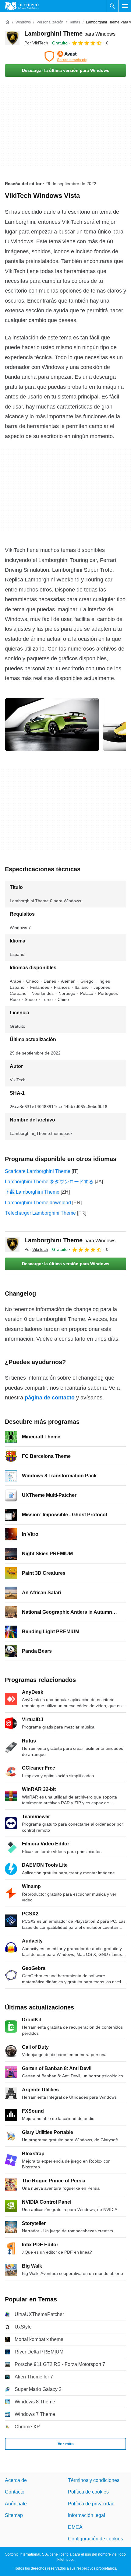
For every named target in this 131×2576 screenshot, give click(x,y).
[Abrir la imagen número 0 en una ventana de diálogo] (52, 725)
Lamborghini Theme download (38, 1203)
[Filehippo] (22, 6)
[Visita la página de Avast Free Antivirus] (65, 56)
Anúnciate (16, 2504)
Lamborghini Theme (70, 33)
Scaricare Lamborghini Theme (38, 1171)
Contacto (15, 2492)
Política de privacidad (91, 2504)
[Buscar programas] (112, 6)
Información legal (87, 2515)
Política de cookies (88, 2492)
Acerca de (16, 2480)
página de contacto (50, 1398)
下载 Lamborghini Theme (32, 1192)
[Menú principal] (125, 6)
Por (36, 43)
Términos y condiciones (94, 2480)
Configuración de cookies (96, 2539)
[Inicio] (7, 22)
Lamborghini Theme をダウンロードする (49, 1182)
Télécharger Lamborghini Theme (40, 1213)
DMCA (75, 2527)
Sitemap (14, 2515)
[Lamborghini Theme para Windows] (12, 38)
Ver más (66, 2444)
